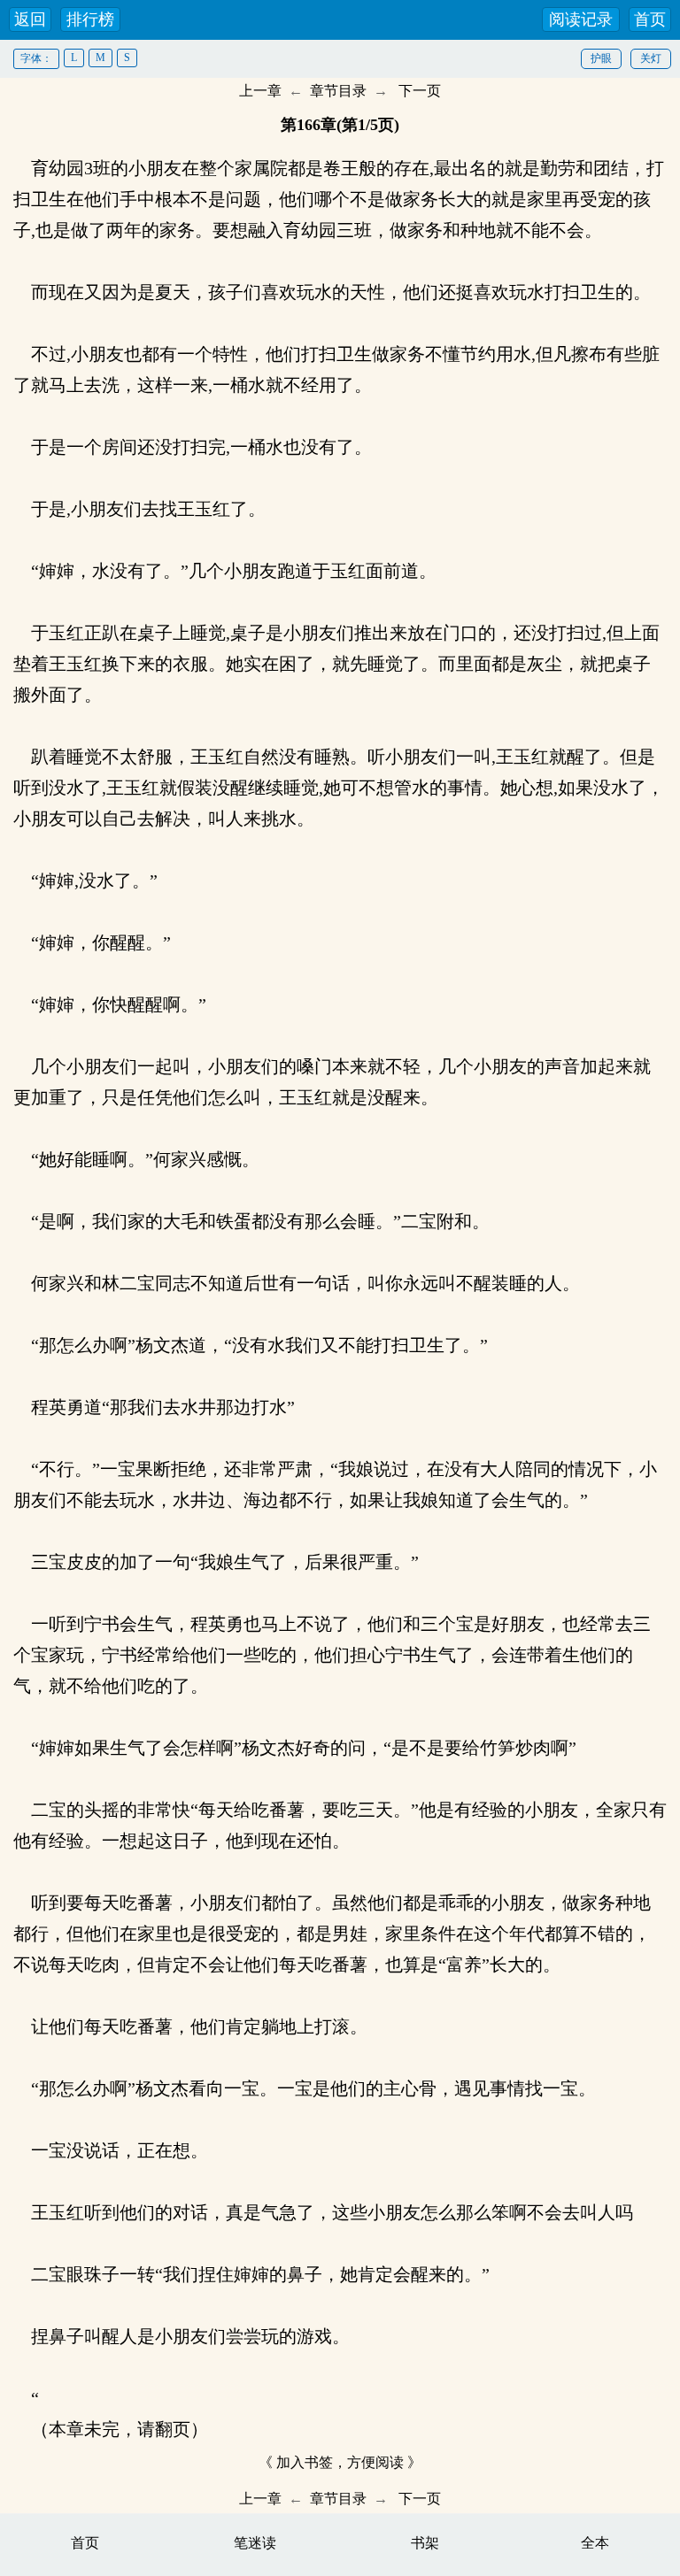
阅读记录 (581, 19)
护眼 (601, 58)
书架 (425, 2543)
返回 (30, 19)
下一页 (420, 91)
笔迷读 (255, 2543)
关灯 (651, 58)
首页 (650, 19)
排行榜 (90, 19)
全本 (595, 2543)
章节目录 (338, 91)
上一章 (260, 91)
